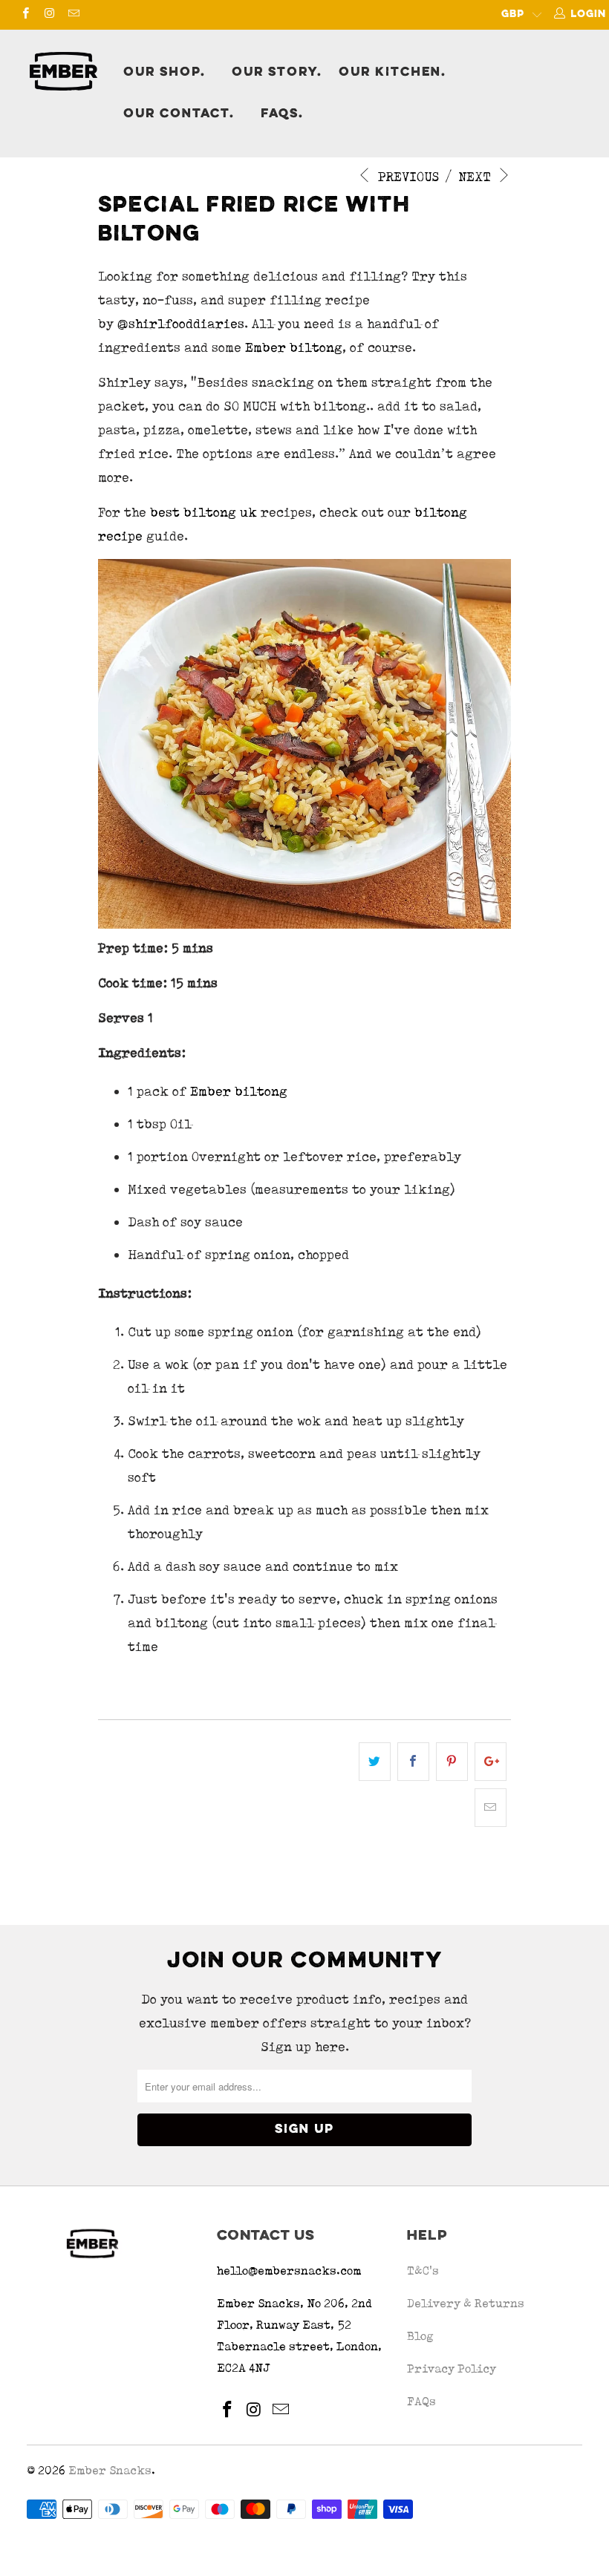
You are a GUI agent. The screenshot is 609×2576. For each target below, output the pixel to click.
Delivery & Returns (466, 2303)
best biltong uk (203, 512)
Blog (420, 2336)
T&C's (423, 2271)
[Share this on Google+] (491, 1762)
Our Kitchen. (393, 73)
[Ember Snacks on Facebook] (25, 15)
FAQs (421, 2401)
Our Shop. (165, 73)
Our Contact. (179, 114)
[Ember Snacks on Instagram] (49, 15)
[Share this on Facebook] (413, 1762)
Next (476, 177)
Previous (407, 177)
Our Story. (277, 73)
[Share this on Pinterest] (452, 1762)
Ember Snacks (110, 2470)
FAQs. (282, 114)
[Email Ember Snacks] (73, 15)
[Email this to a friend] (491, 1808)
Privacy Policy (452, 2369)
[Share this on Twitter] (375, 1762)
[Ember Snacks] (63, 71)
